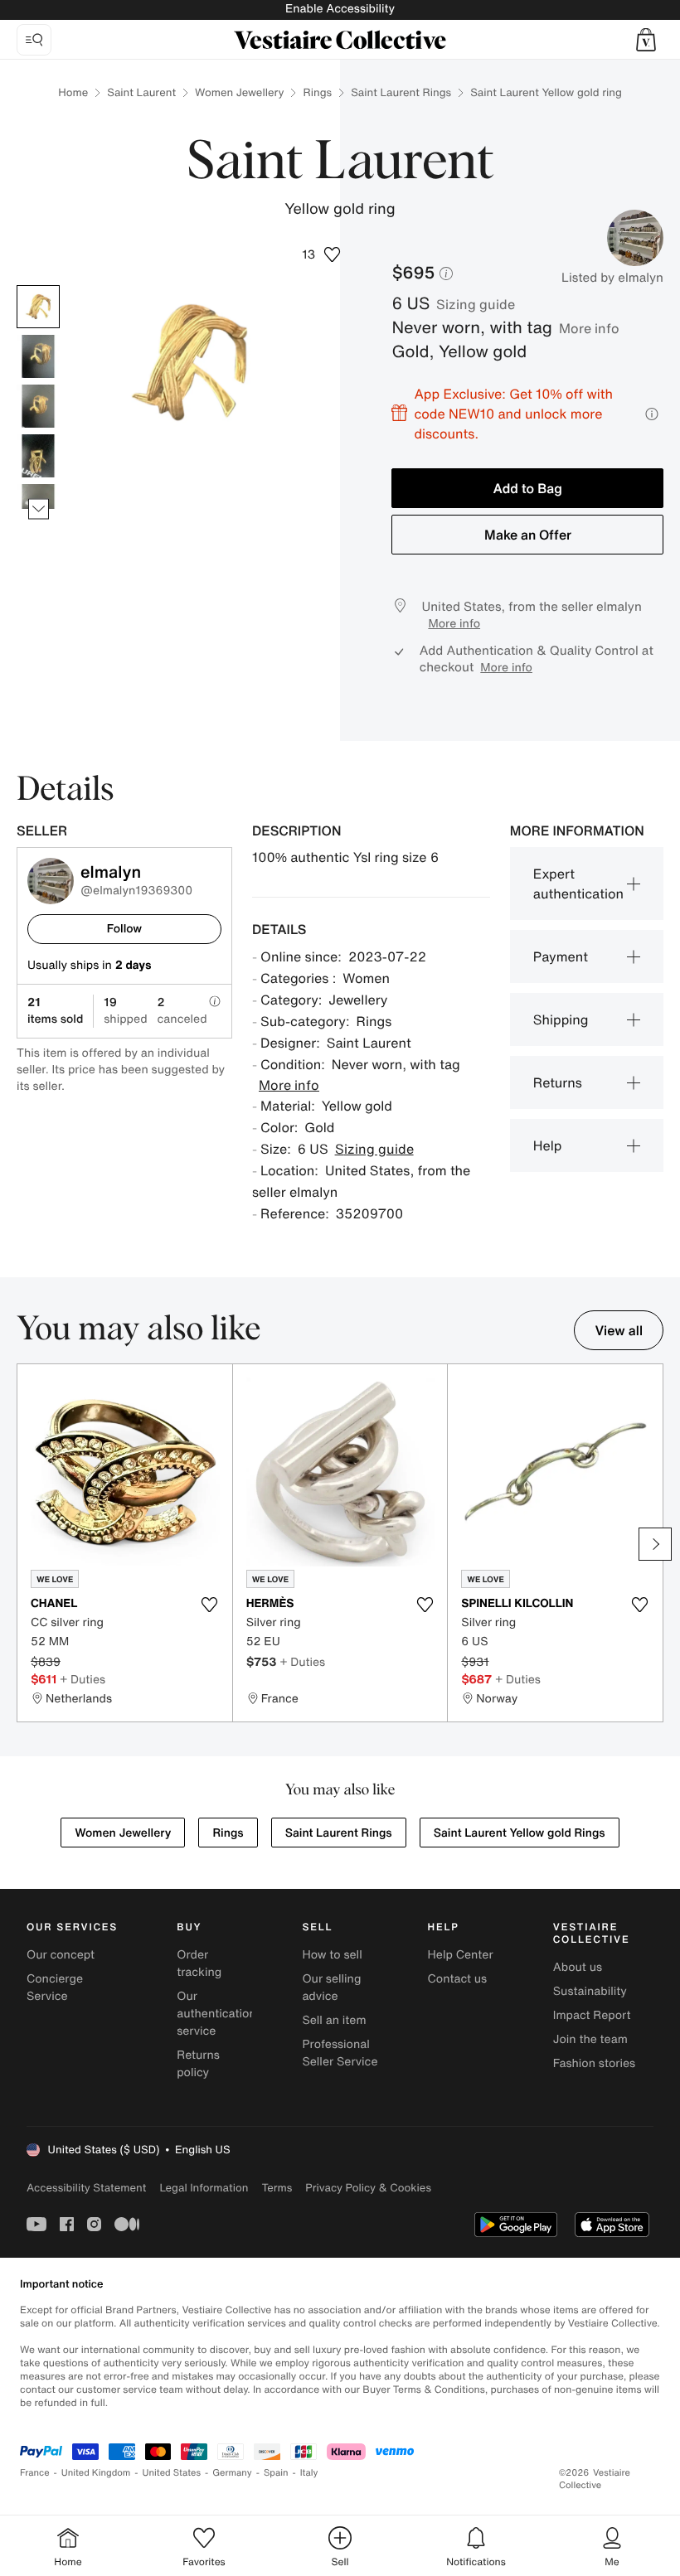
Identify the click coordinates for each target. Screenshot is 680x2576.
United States (172, 2473)
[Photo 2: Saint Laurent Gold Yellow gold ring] (38, 356)
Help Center (461, 1955)
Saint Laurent (141, 92)
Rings (317, 92)
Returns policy (198, 2064)
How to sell (332, 1955)
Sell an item (334, 2020)
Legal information (204, 2188)
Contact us (458, 1979)
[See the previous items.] (39, 286)
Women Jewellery (239, 92)
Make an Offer (528, 535)
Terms (277, 2188)
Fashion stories (594, 2063)
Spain (276, 2473)
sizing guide (476, 304)
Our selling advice (331, 1988)
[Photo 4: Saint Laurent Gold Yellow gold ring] (38, 456)
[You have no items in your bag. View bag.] (646, 40)
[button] (646, 40)
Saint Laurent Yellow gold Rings (520, 1833)
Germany (232, 2473)
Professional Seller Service (340, 2053)
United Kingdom (96, 2473)
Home (73, 92)
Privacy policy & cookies (368, 2188)
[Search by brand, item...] (34, 40)
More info (589, 328)
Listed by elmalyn (612, 278)
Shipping (561, 1019)
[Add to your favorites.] (210, 1605)
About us (578, 1967)
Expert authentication (578, 884)
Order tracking (199, 1963)
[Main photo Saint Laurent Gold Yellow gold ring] (38, 307)
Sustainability (590, 1991)
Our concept (61, 1955)
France (35, 2473)
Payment (561, 956)
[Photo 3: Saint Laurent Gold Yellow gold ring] (38, 406)
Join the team (590, 2039)
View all (619, 1330)
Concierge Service (55, 1988)
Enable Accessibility (340, 9)
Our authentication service (216, 2014)
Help (548, 1145)
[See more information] (652, 414)
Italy (309, 2473)
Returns (558, 1082)
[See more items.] (39, 509)
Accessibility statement (86, 2188)
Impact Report (592, 2015)
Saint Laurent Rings (401, 92)
